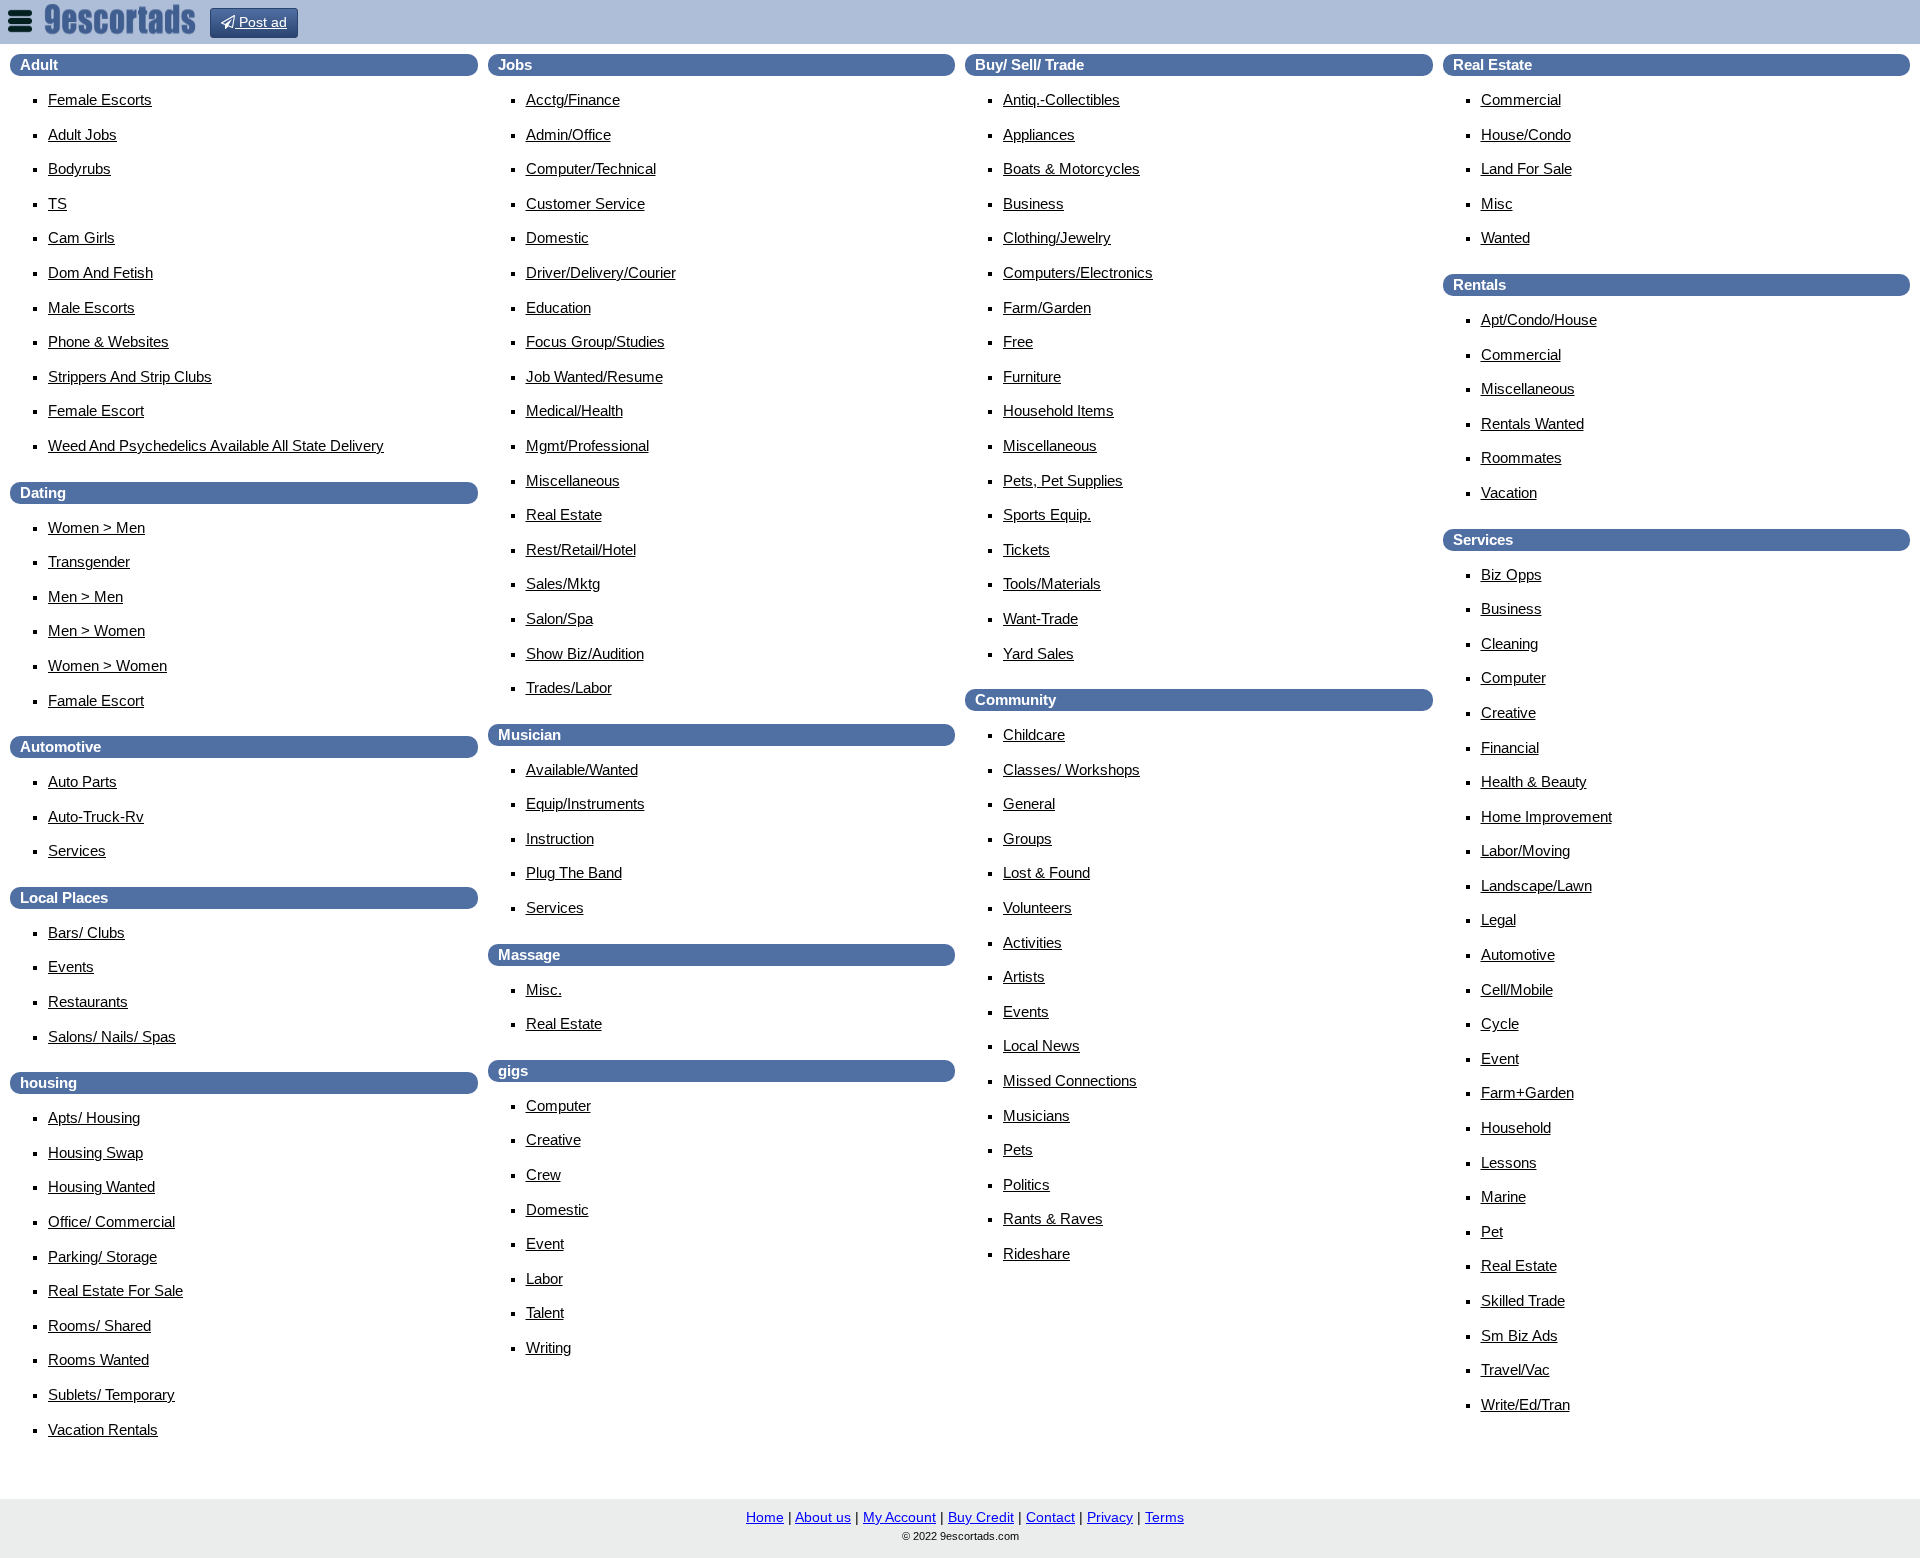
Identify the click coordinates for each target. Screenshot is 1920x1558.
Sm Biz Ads (1519, 1335)
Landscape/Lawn (1536, 885)
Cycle (1500, 1023)
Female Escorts (100, 99)
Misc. (544, 989)
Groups (1027, 838)
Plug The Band (574, 872)
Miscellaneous (573, 480)
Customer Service (585, 203)
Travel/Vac (1515, 1369)
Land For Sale (1526, 168)
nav (20, 21)
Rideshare (1036, 1253)
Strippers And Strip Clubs (130, 376)
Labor (544, 1278)
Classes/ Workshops (1071, 769)
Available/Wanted (582, 769)
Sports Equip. (1047, 514)
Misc (1497, 203)
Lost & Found (1046, 872)
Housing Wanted (101, 1186)
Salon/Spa (559, 618)
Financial (1510, 747)
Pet (1492, 1231)
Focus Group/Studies (595, 341)
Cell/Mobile (1517, 989)
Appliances (1039, 134)
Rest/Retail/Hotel (581, 549)
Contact (1050, 1517)
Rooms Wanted (98, 1359)
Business (1033, 203)
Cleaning (1509, 643)
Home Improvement (1546, 816)
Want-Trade (1040, 618)
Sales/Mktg (563, 583)
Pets (1018, 1149)
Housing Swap (95, 1152)
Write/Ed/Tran (1525, 1404)
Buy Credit (981, 1517)
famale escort (96, 700)
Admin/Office (568, 134)
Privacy (1110, 1517)
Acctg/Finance (573, 99)
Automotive (1518, 954)
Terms (1164, 1517)
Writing (548, 1347)
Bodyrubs (79, 168)
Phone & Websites (108, 341)
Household (1516, 1127)
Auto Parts (82, 781)
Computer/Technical (591, 168)
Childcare (1034, 734)
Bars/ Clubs (86, 932)
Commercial (1521, 99)
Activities (1032, 942)
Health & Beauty (1534, 781)
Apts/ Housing (94, 1117)
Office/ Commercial (111, 1221)
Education (558, 307)
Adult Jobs (82, 134)
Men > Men (85, 596)
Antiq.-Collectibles (1061, 99)
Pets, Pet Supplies (1063, 480)
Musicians (1036, 1115)
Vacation (1509, 492)
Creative (553, 1139)
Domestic (557, 237)
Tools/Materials (1052, 583)
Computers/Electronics (1078, 272)
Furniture (1032, 376)
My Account (899, 1517)
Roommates (1521, 457)
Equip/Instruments (585, 803)
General (1029, 803)
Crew (543, 1174)
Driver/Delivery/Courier (601, 272)
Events (71, 966)
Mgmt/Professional (587, 445)
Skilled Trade (1523, 1300)
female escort (96, 410)
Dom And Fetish (100, 272)
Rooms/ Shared (99, 1325)
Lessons (1509, 1162)
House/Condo (1526, 134)
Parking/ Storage (102, 1256)
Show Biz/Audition (585, 653)
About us (823, 1517)
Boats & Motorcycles (1071, 168)
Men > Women (96, 630)
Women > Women (107, 665)
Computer (558, 1105)
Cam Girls (81, 237)
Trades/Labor (569, 687)
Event (545, 1243)
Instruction (560, 838)
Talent (545, 1312)
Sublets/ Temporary (111, 1394)
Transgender (89, 561)
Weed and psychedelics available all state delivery (216, 445)
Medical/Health (574, 410)
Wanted (1505, 237)
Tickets (1026, 549)
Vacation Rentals (103, 1429)
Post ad (261, 22)
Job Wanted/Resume (594, 376)
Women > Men (96, 527)
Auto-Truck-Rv (96, 816)
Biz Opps (1511, 574)
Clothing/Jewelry (1057, 237)
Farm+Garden (1527, 1092)
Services (77, 850)
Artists (1024, 976)
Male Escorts (91, 307)
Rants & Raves (1053, 1218)
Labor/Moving (1525, 850)
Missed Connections (1070, 1080)
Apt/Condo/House (1539, 319)
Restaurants (88, 1001)
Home (765, 1517)
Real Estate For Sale (115, 1290)
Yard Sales (1038, 653)
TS (57, 203)
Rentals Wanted (1532, 423)
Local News (1041, 1045)
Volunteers (1037, 907)
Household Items (1058, 410)
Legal (1498, 919)
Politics (1026, 1184)
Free (1018, 341)
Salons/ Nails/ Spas (112, 1036)
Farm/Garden (1047, 307)
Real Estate (564, 514)
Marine (1503, 1196)
